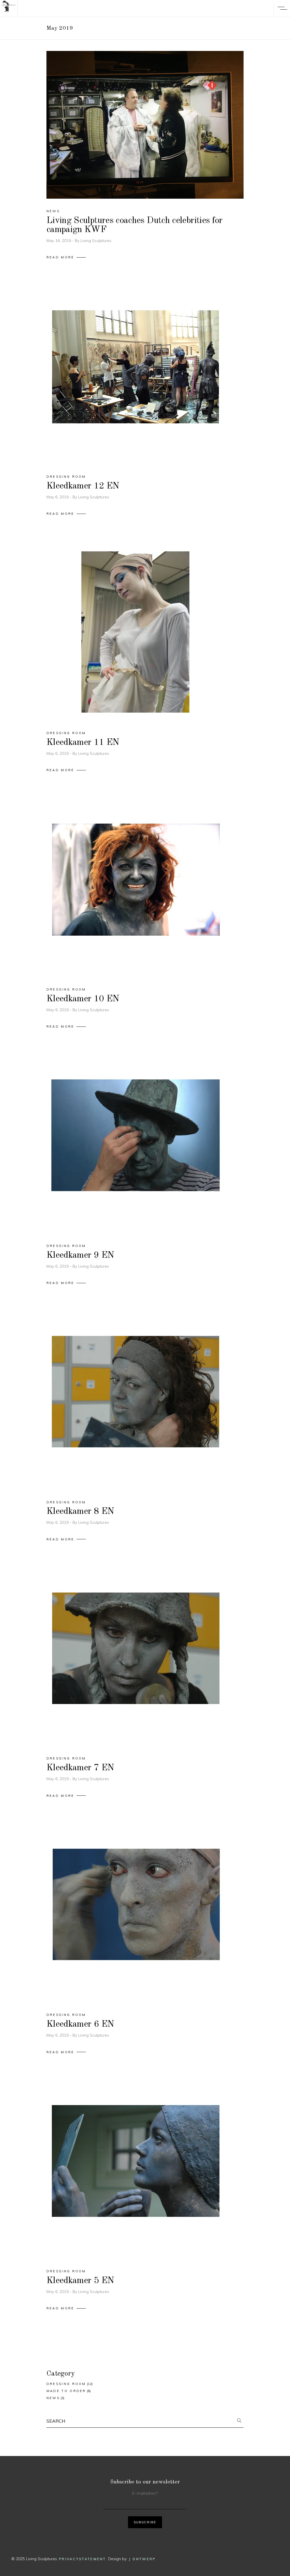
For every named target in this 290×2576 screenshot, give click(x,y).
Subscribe (145, 2522)
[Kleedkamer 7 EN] (135, 1657)
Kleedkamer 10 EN (83, 999)
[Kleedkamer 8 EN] (135, 1401)
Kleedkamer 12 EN (83, 486)
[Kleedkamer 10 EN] (135, 888)
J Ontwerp (142, 2559)
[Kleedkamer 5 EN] (135, 2170)
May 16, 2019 (59, 241)
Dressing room (66, 477)
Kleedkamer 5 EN (80, 2281)
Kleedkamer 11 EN (83, 743)
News (53, 211)
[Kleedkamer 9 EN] (135, 1145)
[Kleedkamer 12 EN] (135, 375)
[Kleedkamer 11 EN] (135, 632)
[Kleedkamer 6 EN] (135, 1914)
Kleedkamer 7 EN (80, 1768)
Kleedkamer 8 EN (80, 1512)
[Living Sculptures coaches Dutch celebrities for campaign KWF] (145, 125)
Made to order (66, 2391)
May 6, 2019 (58, 497)
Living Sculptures (96, 241)
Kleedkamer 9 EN (80, 1255)
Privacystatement (83, 2559)
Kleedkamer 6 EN (80, 2024)
